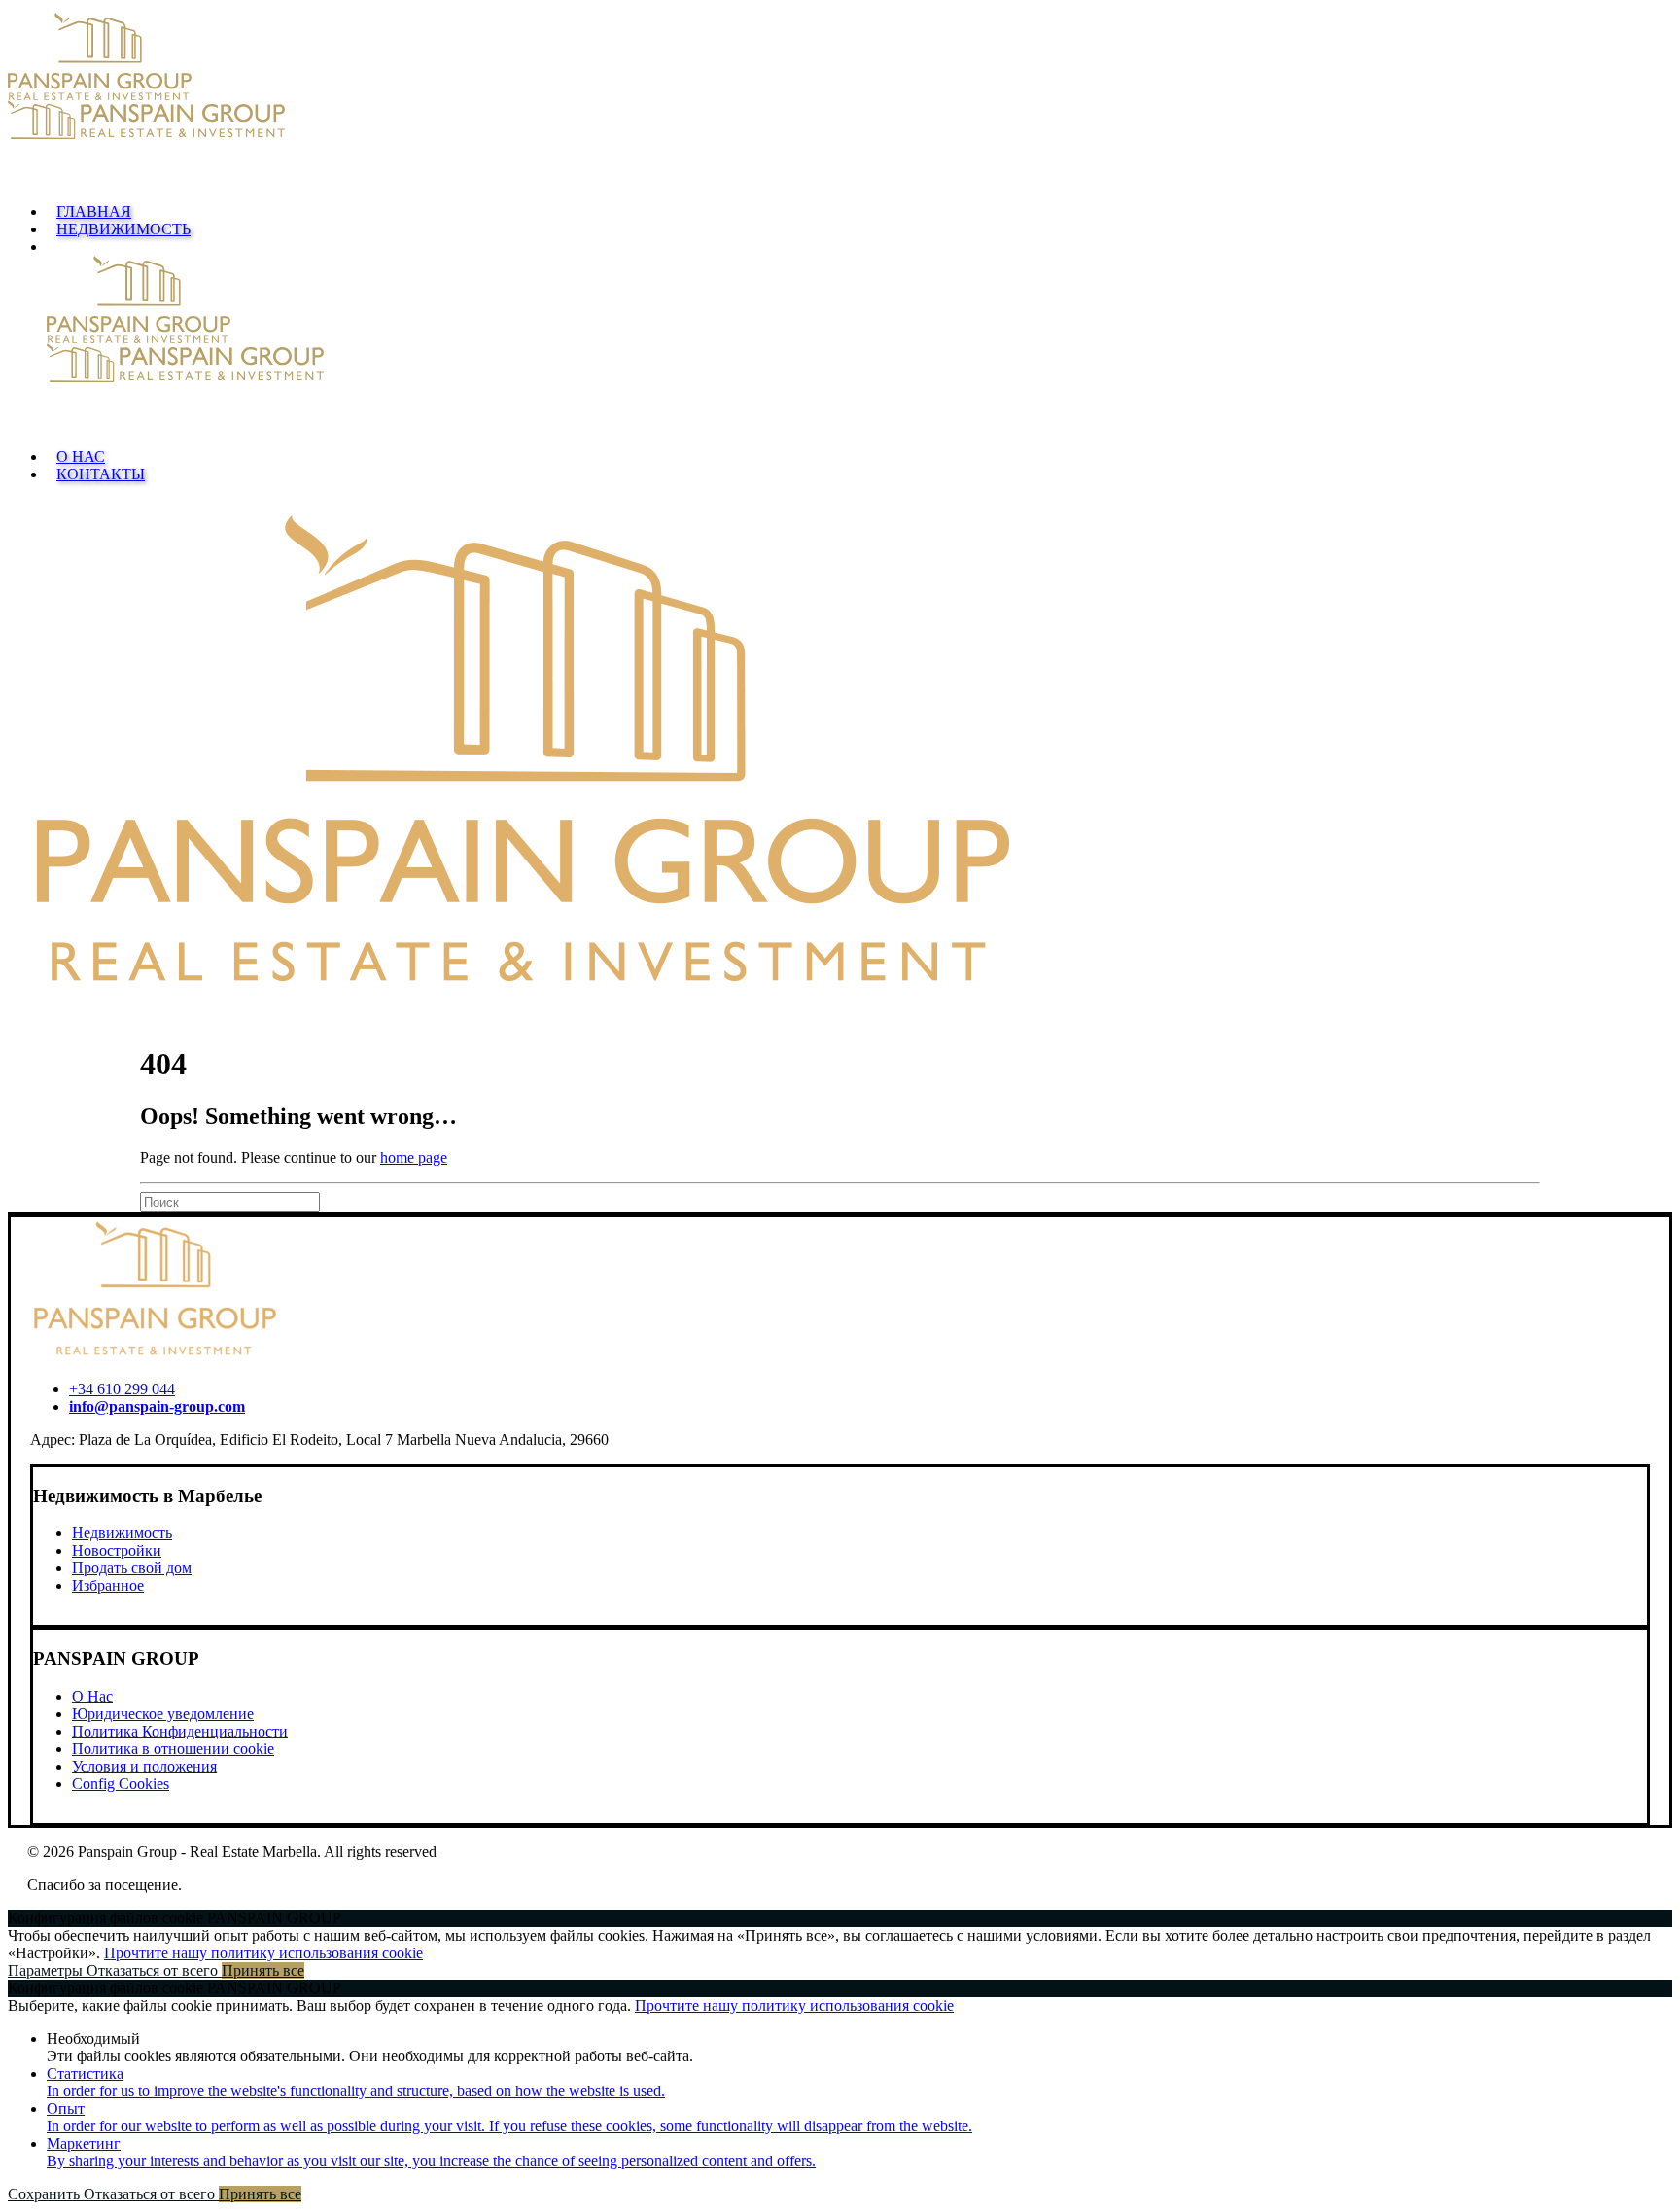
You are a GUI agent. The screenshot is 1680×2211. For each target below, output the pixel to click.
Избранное (108, 1585)
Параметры (47, 1970)
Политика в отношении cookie (173, 1749)
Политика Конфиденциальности (180, 1731)
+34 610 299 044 (122, 1389)
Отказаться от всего (154, 1970)
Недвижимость (123, 229)
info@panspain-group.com (157, 1406)
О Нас (81, 456)
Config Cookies (121, 1784)
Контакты (101, 474)
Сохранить (46, 2194)
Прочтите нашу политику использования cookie (263, 1953)
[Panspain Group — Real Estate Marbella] (840, 100)
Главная (94, 211)
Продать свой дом (132, 1568)
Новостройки (117, 1550)
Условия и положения (144, 1766)
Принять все (263, 1970)
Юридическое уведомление (163, 1714)
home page (414, 1158)
